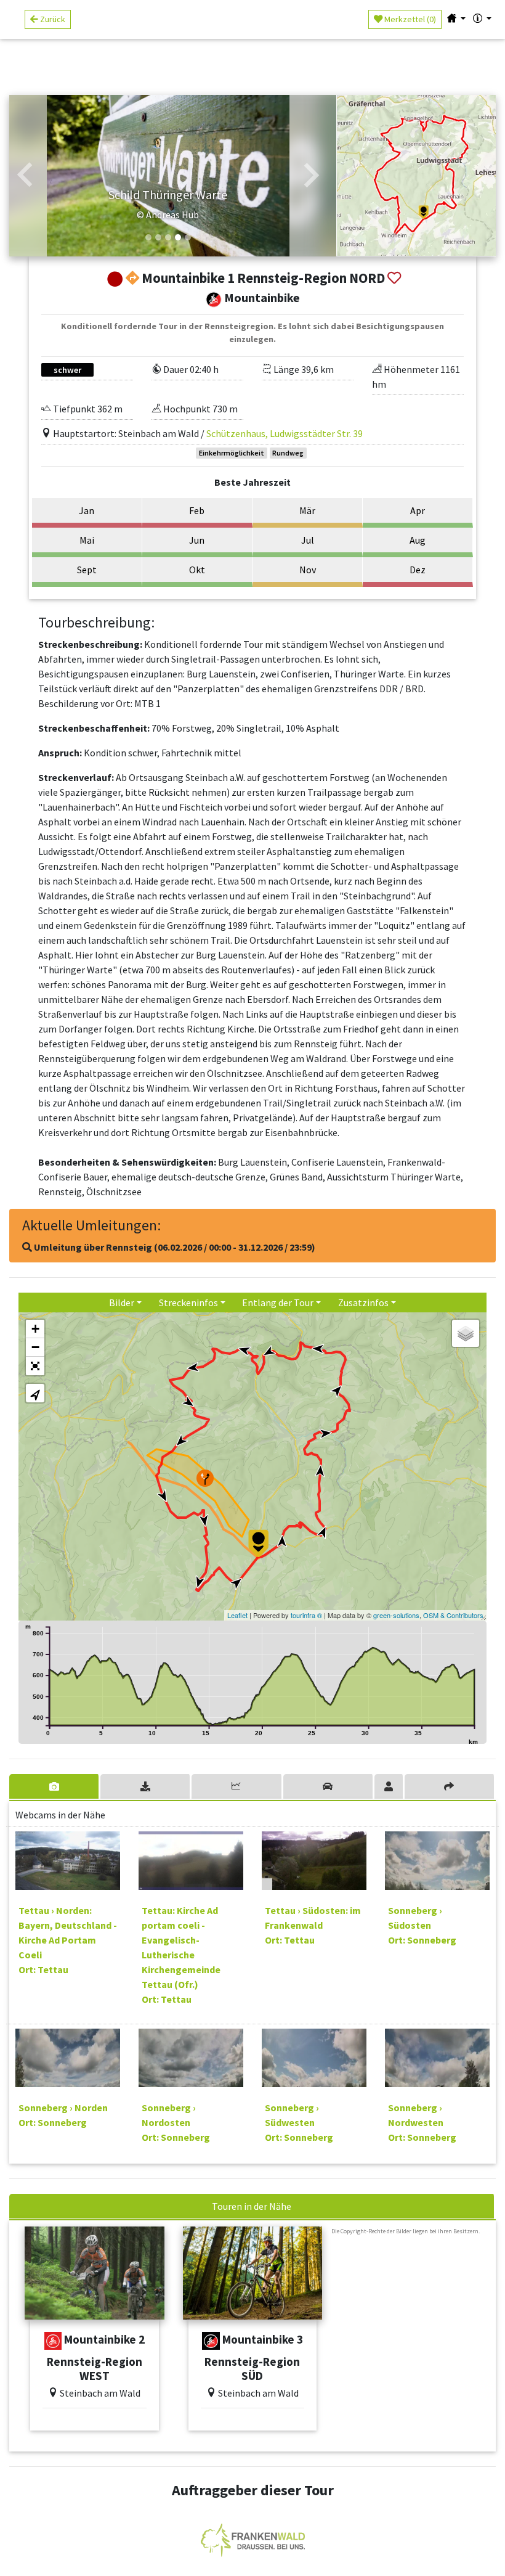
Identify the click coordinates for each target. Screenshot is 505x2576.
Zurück (52, 19)
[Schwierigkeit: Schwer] (211, 2341)
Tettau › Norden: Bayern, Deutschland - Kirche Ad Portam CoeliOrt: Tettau (68, 1940)
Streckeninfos (188, 1302)
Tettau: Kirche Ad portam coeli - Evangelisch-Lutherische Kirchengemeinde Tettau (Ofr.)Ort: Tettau (181, 1955)
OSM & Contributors (453, 1615)
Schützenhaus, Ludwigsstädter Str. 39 (285, 433)
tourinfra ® (306, 1615)
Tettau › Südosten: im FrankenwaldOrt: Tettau (313, 1925)
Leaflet (237, 1615)
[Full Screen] (35, 1366)
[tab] (55, 1786)
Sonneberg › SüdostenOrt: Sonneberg (422, 1925)
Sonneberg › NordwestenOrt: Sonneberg (422, 2122)
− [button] (35, 1347)
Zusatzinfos (363, 1302)
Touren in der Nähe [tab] (252, 2206)
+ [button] (35, 1329)
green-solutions (396, 1615)
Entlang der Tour (278, 1302)
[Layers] (466, 1333)
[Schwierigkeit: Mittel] (53, 2341)
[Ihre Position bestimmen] (35, 1393)
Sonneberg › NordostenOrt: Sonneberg (176, 2122)
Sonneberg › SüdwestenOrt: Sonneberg (299, 2122)
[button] (25, 176)
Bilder (122, 1302)
